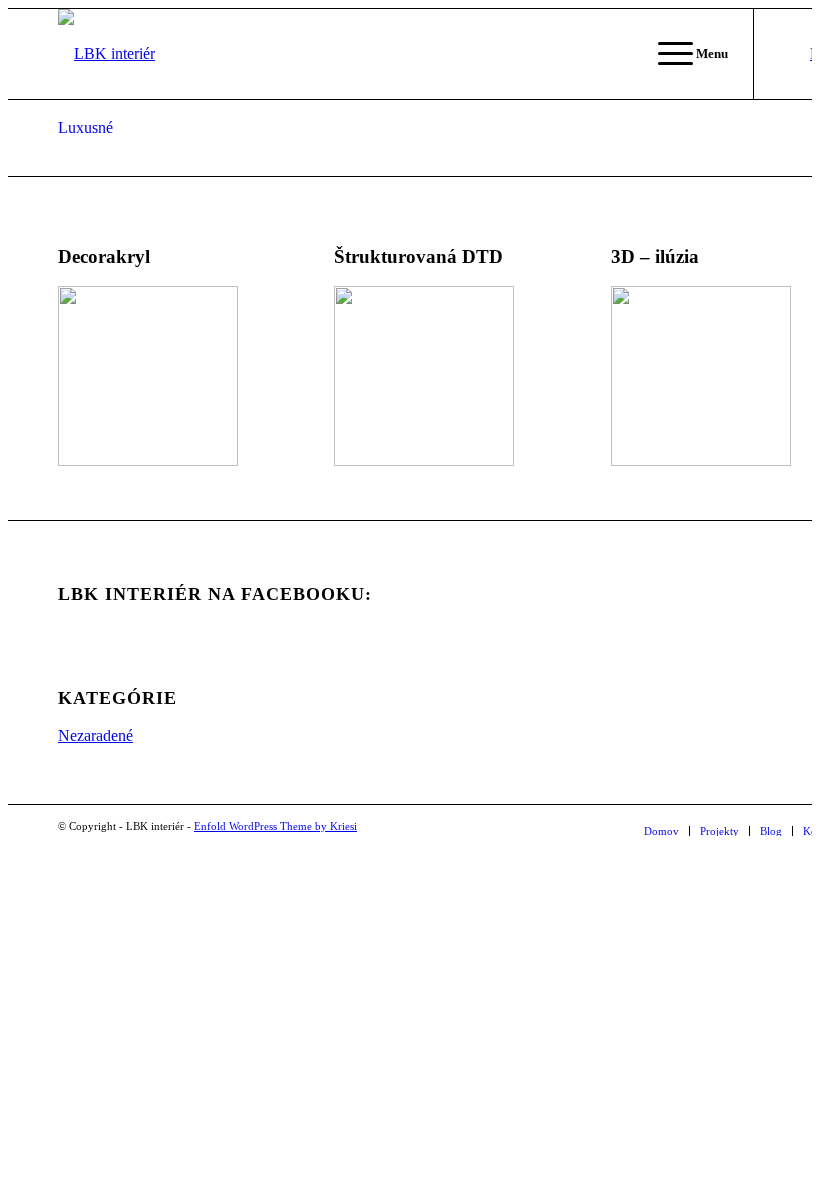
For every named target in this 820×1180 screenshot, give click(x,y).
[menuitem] (661, 831)
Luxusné (85, 127)
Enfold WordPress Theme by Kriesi (275, 826)
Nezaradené (95, 735)
